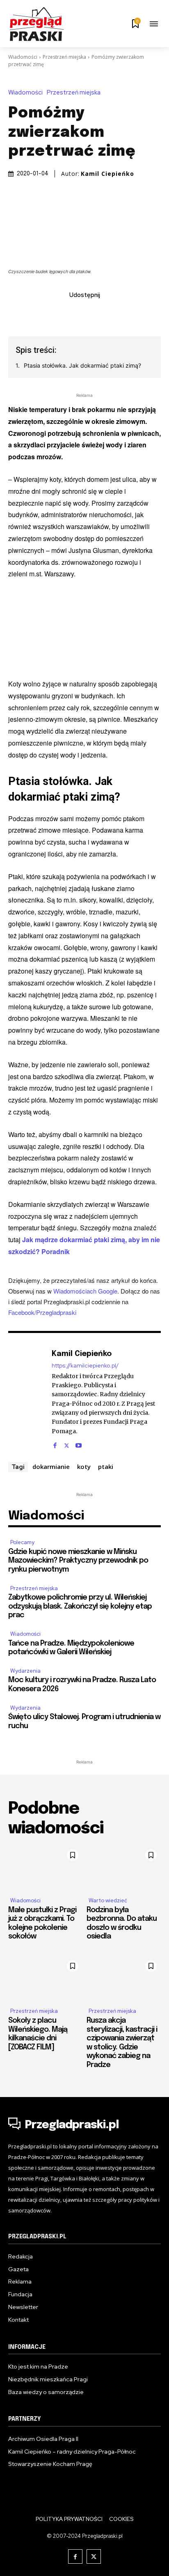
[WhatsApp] (113, 313)
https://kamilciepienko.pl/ (85, 1366)
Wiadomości (23, 57)
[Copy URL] (132, 313)
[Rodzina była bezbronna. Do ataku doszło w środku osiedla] (124, 1868)
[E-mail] (94, 313)
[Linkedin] (75, 313)
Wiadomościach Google (85, 1291)
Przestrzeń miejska (64, 57)
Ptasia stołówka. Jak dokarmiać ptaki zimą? (82, 365)
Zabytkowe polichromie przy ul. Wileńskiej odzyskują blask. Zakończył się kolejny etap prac (80, 1606)
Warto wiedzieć (108, 1900)
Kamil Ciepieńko (107, 174)
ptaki (106, 1466)
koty (84, 1466)
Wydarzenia (25, 1671)
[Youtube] (79, 1443)
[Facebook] (37, 313)
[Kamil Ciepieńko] (28, 1398)
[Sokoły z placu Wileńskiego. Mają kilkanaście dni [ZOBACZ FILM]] (45, 1979)
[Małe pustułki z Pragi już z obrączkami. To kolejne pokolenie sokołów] (45, 1868)
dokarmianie (51, 1466)
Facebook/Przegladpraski (42, 1312)
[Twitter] (56, 313)
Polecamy (22, 1542)
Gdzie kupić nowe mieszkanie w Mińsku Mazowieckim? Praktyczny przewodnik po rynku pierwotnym (78, 1561)
